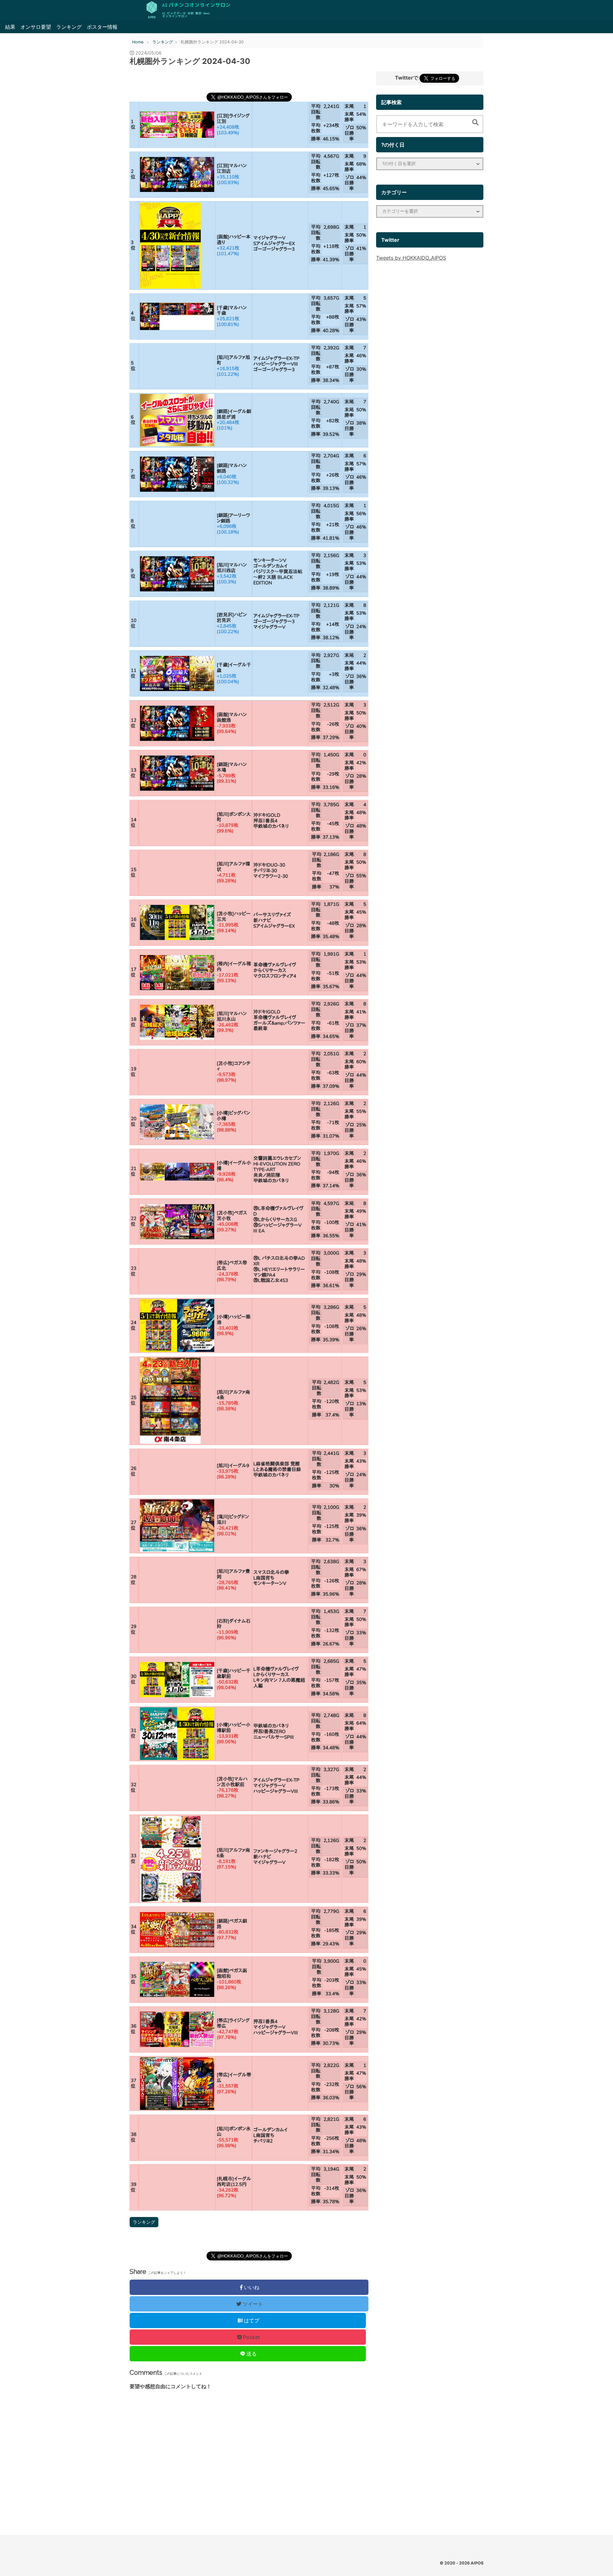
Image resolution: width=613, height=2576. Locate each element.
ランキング (69, 27)
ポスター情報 (102, 27)
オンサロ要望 (36, 27)
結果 (10, 27)
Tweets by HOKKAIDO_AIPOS (411, 258)
